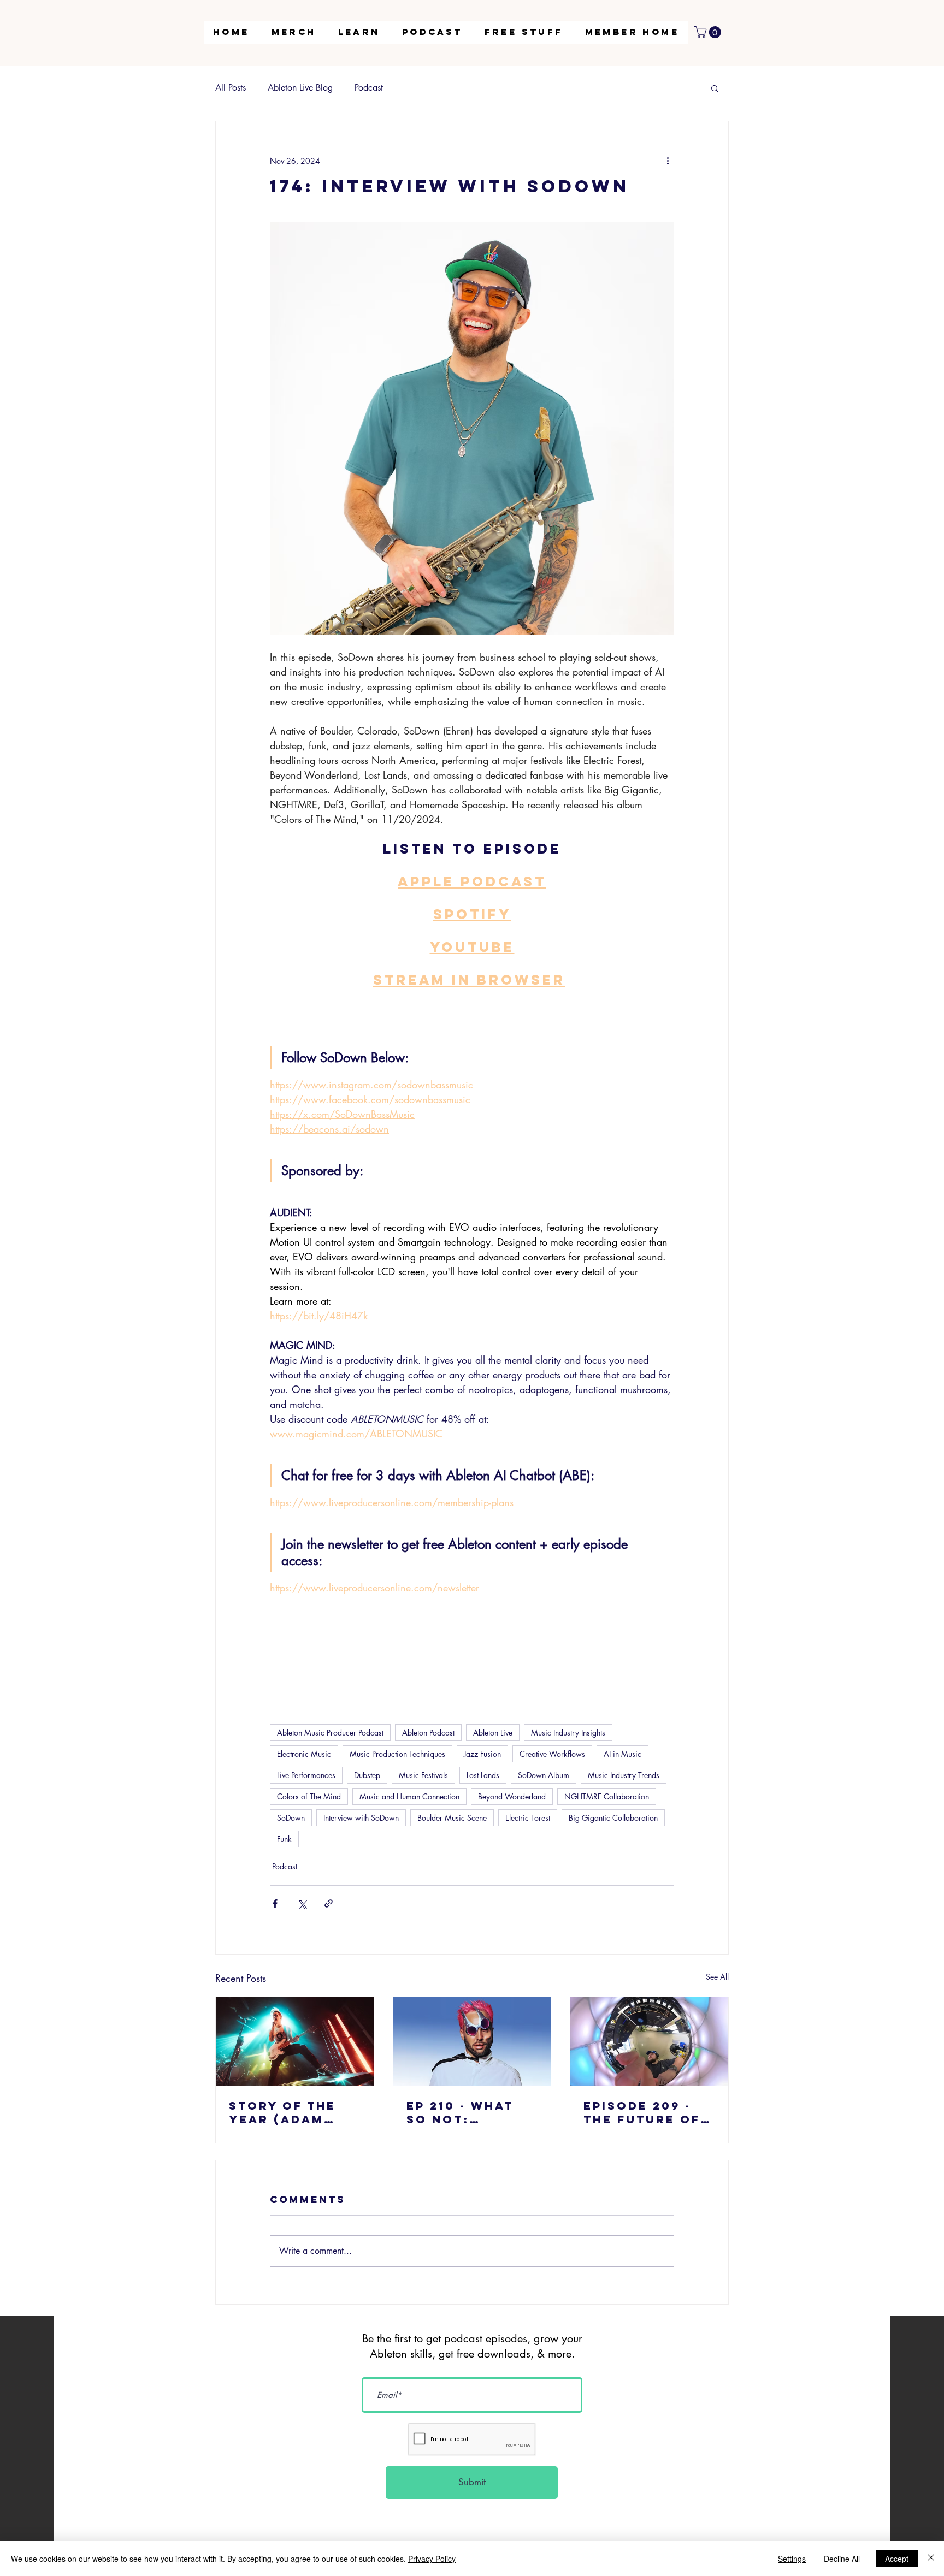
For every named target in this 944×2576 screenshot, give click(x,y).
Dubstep (367, 1775)
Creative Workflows (552, 1754)
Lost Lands (483, 1775)
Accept (897, 2559)
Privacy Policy (432, 2559)
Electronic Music (304, 1754)
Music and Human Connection (409, 1796)
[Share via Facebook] (275, 1903)
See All (717, 1977)
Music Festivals (423, 1775)
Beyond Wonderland (512, 1796)
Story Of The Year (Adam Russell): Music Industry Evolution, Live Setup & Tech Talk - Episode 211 (294, 2112)
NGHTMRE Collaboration (607, 1796)
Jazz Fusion (482, 1754)
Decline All (842, 2559)
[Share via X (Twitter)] (302, 1903)
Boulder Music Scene (452, 1818)
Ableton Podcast (428, 1733)
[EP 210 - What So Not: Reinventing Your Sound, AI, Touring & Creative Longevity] (472, 2041)
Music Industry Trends (624, 1775)
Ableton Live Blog (300, 88)
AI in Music (623, 1754)
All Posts (231, 88)
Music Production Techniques (397, 1754)
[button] (359, 32)
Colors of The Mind (309, 1796)
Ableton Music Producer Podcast (330, 1733)
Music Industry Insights (568, 1733)
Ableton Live (493, 1733)
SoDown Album (544, 1775)
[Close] (931, 2559)
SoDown (291, 1818)
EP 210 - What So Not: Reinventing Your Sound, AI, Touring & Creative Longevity (472, 2112)
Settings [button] (792, 2559)
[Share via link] (329, 1903)
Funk (284, 1839)
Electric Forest (528, 1818)
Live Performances (306, 1775)
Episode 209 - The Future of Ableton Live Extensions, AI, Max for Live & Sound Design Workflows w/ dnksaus (647, 2112)
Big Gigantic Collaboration (613, 1818)
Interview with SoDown (361, 1818)
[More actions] (668, 161)
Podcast (369, 88)
